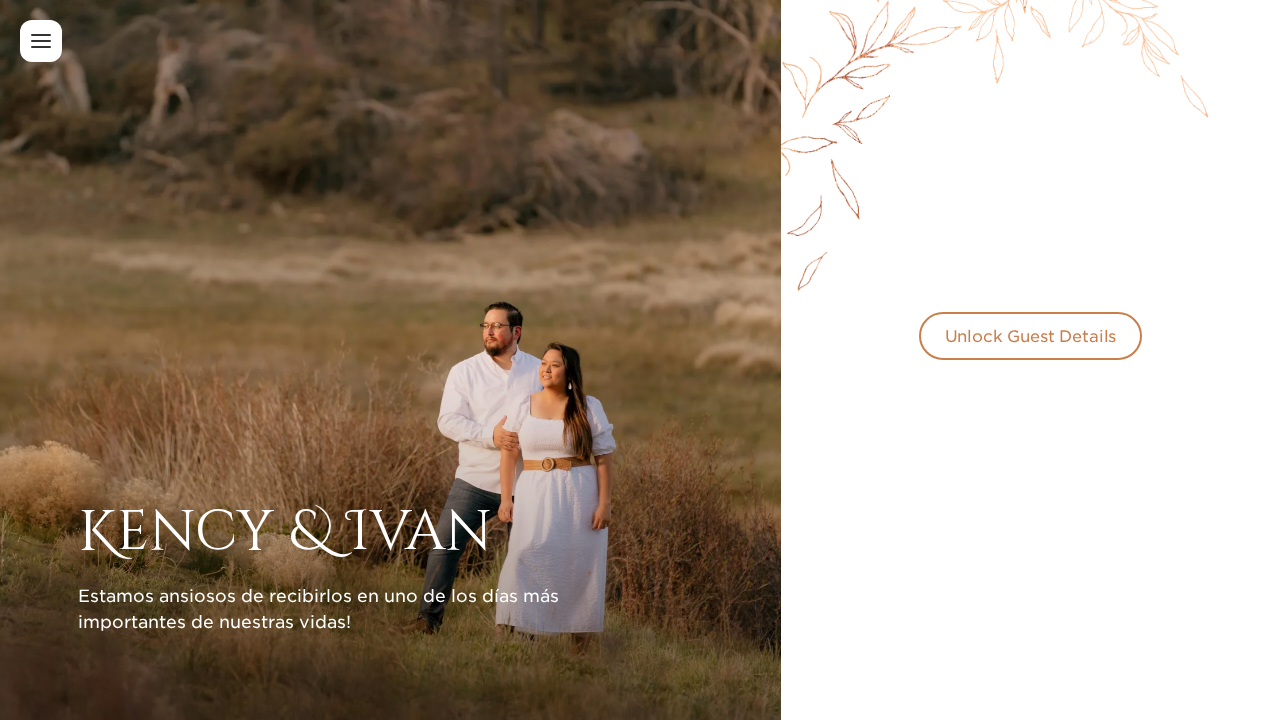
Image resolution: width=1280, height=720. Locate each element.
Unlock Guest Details (1031, 335)
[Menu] (41, 41)
